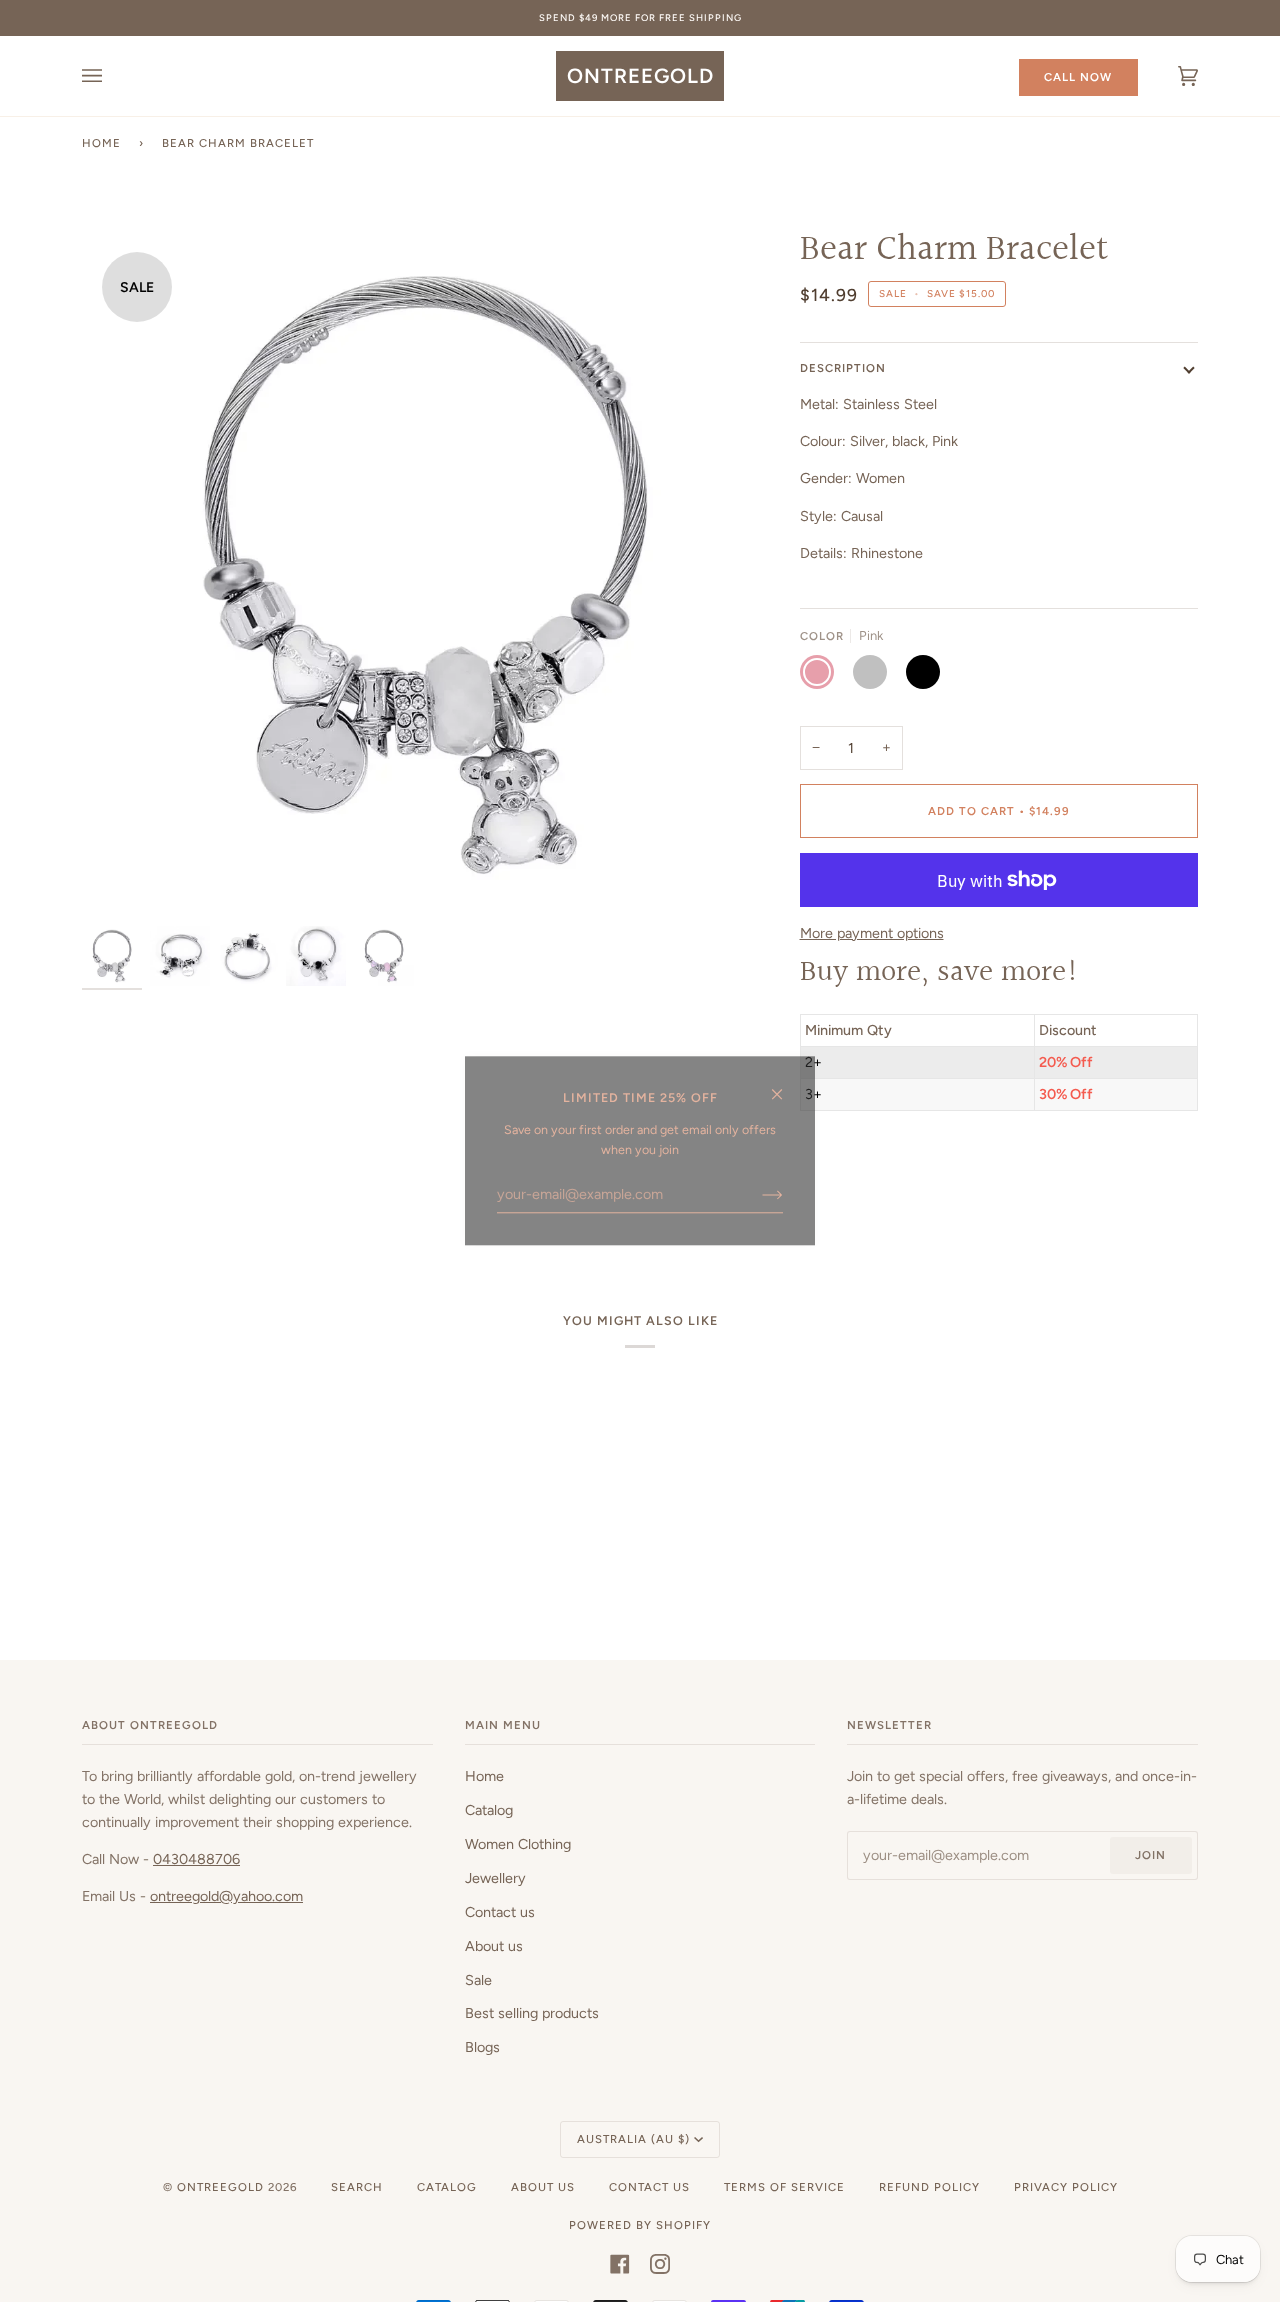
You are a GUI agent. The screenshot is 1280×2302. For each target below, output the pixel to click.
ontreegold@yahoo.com (226, 1896)
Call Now (1078, 77)
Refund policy (929, 2187)
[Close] (785, 1085)
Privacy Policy (1066, 2187)
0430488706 (196, 1859)
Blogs (482, 2047)
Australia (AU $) (633, 2139)
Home (101, 143)
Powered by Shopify (640, 2225)
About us (494, 1946)
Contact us (500, 1912)
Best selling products (532, 2013)
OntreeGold (222, 2187)
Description (843, 368)
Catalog (489, 1810)
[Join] (756, 1194)
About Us (543, 2187)
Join (1150, 1855)
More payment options (872, 933)
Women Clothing (518, 1844)
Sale (478, 1980)
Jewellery (495, 1878)
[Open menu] (112, 76)
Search (357, 2187)
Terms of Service (784, 2187)
